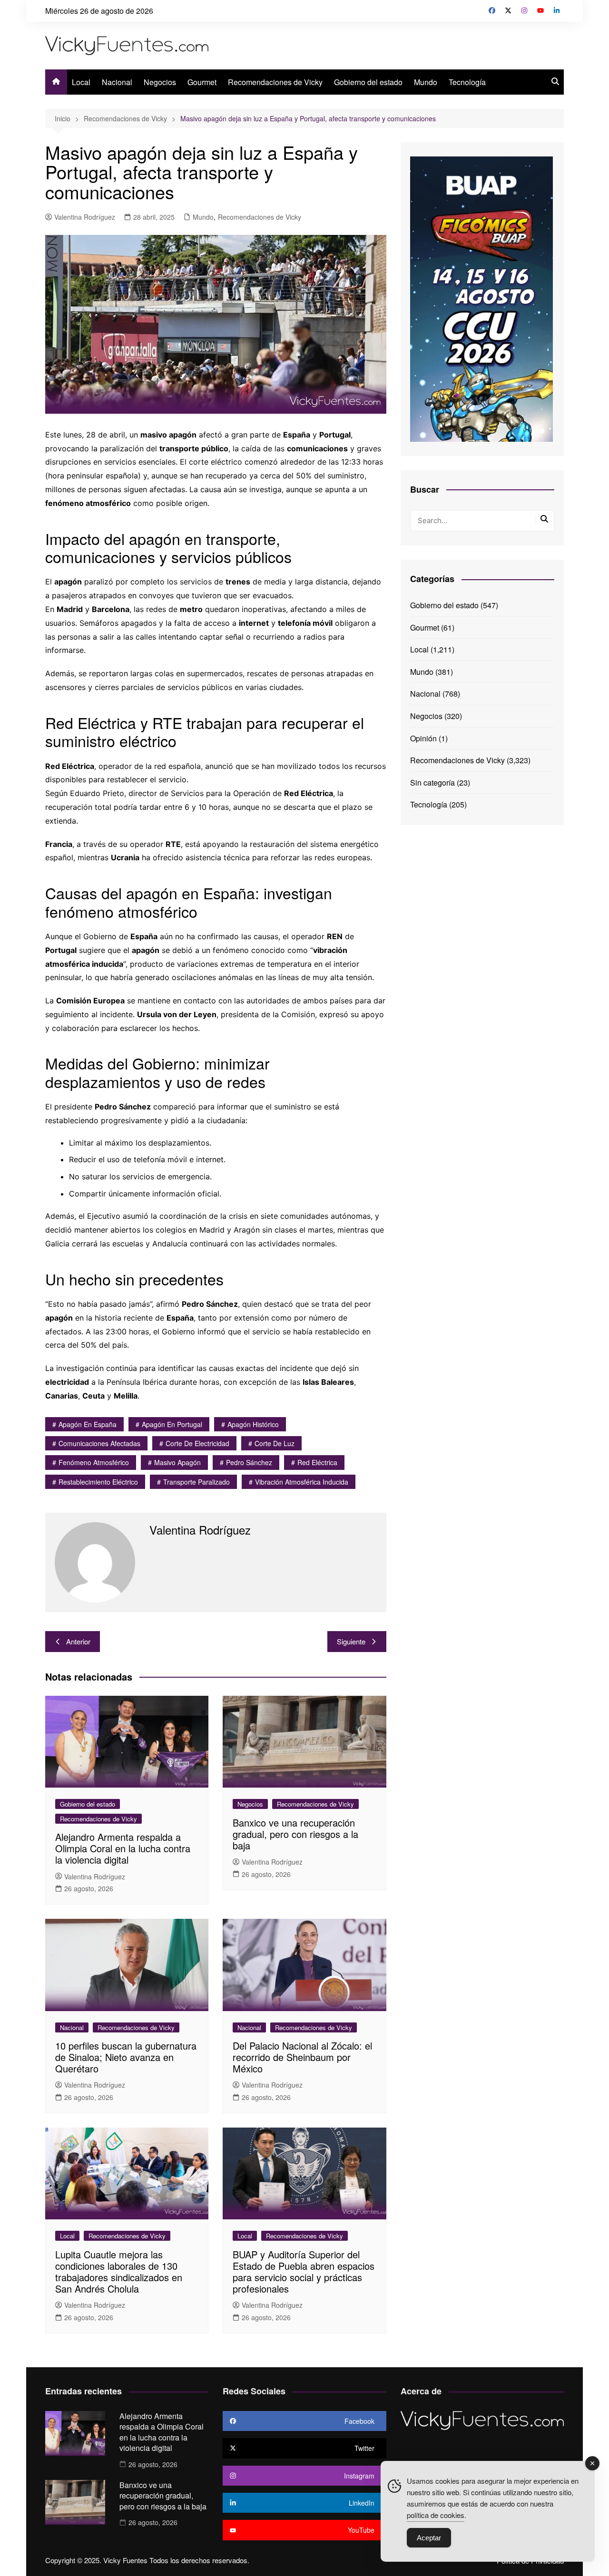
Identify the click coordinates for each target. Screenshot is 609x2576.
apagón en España (88, 1424)
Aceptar (429, 2538)
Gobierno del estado (368, 82)
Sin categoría (432, 783)
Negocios (160, 82)
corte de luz (275, 1443)
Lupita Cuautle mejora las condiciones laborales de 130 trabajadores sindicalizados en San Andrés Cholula (119, 2271)
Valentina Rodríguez (85, 217)
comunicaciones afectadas (99, 1443)
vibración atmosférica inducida (302, 1482)
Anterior (78, 1641)
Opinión (423, 738)
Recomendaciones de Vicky (275, 82)
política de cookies (436, 2515)
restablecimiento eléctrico (98, 1482)
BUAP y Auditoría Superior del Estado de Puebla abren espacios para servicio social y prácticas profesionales (304, 2271)
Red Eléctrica (317, 1462)
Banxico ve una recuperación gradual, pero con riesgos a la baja (295, 1834)
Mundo (426, 82)
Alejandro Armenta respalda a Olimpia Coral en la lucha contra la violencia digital (123, 1848)
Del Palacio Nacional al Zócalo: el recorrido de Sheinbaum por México (302, 2057)
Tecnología (467, 82)
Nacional (117, 82)
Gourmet (202, 82)
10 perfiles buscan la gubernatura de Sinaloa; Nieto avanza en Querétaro (126, 2057)
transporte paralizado (196, 1482)
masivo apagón (177, 1462)
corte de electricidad (197, 1443)
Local (81, 82)
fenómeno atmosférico (94, 1462)
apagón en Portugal (172, 1424)
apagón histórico (253, 1424)
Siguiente (351, 1641)
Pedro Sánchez (249, 1462)
